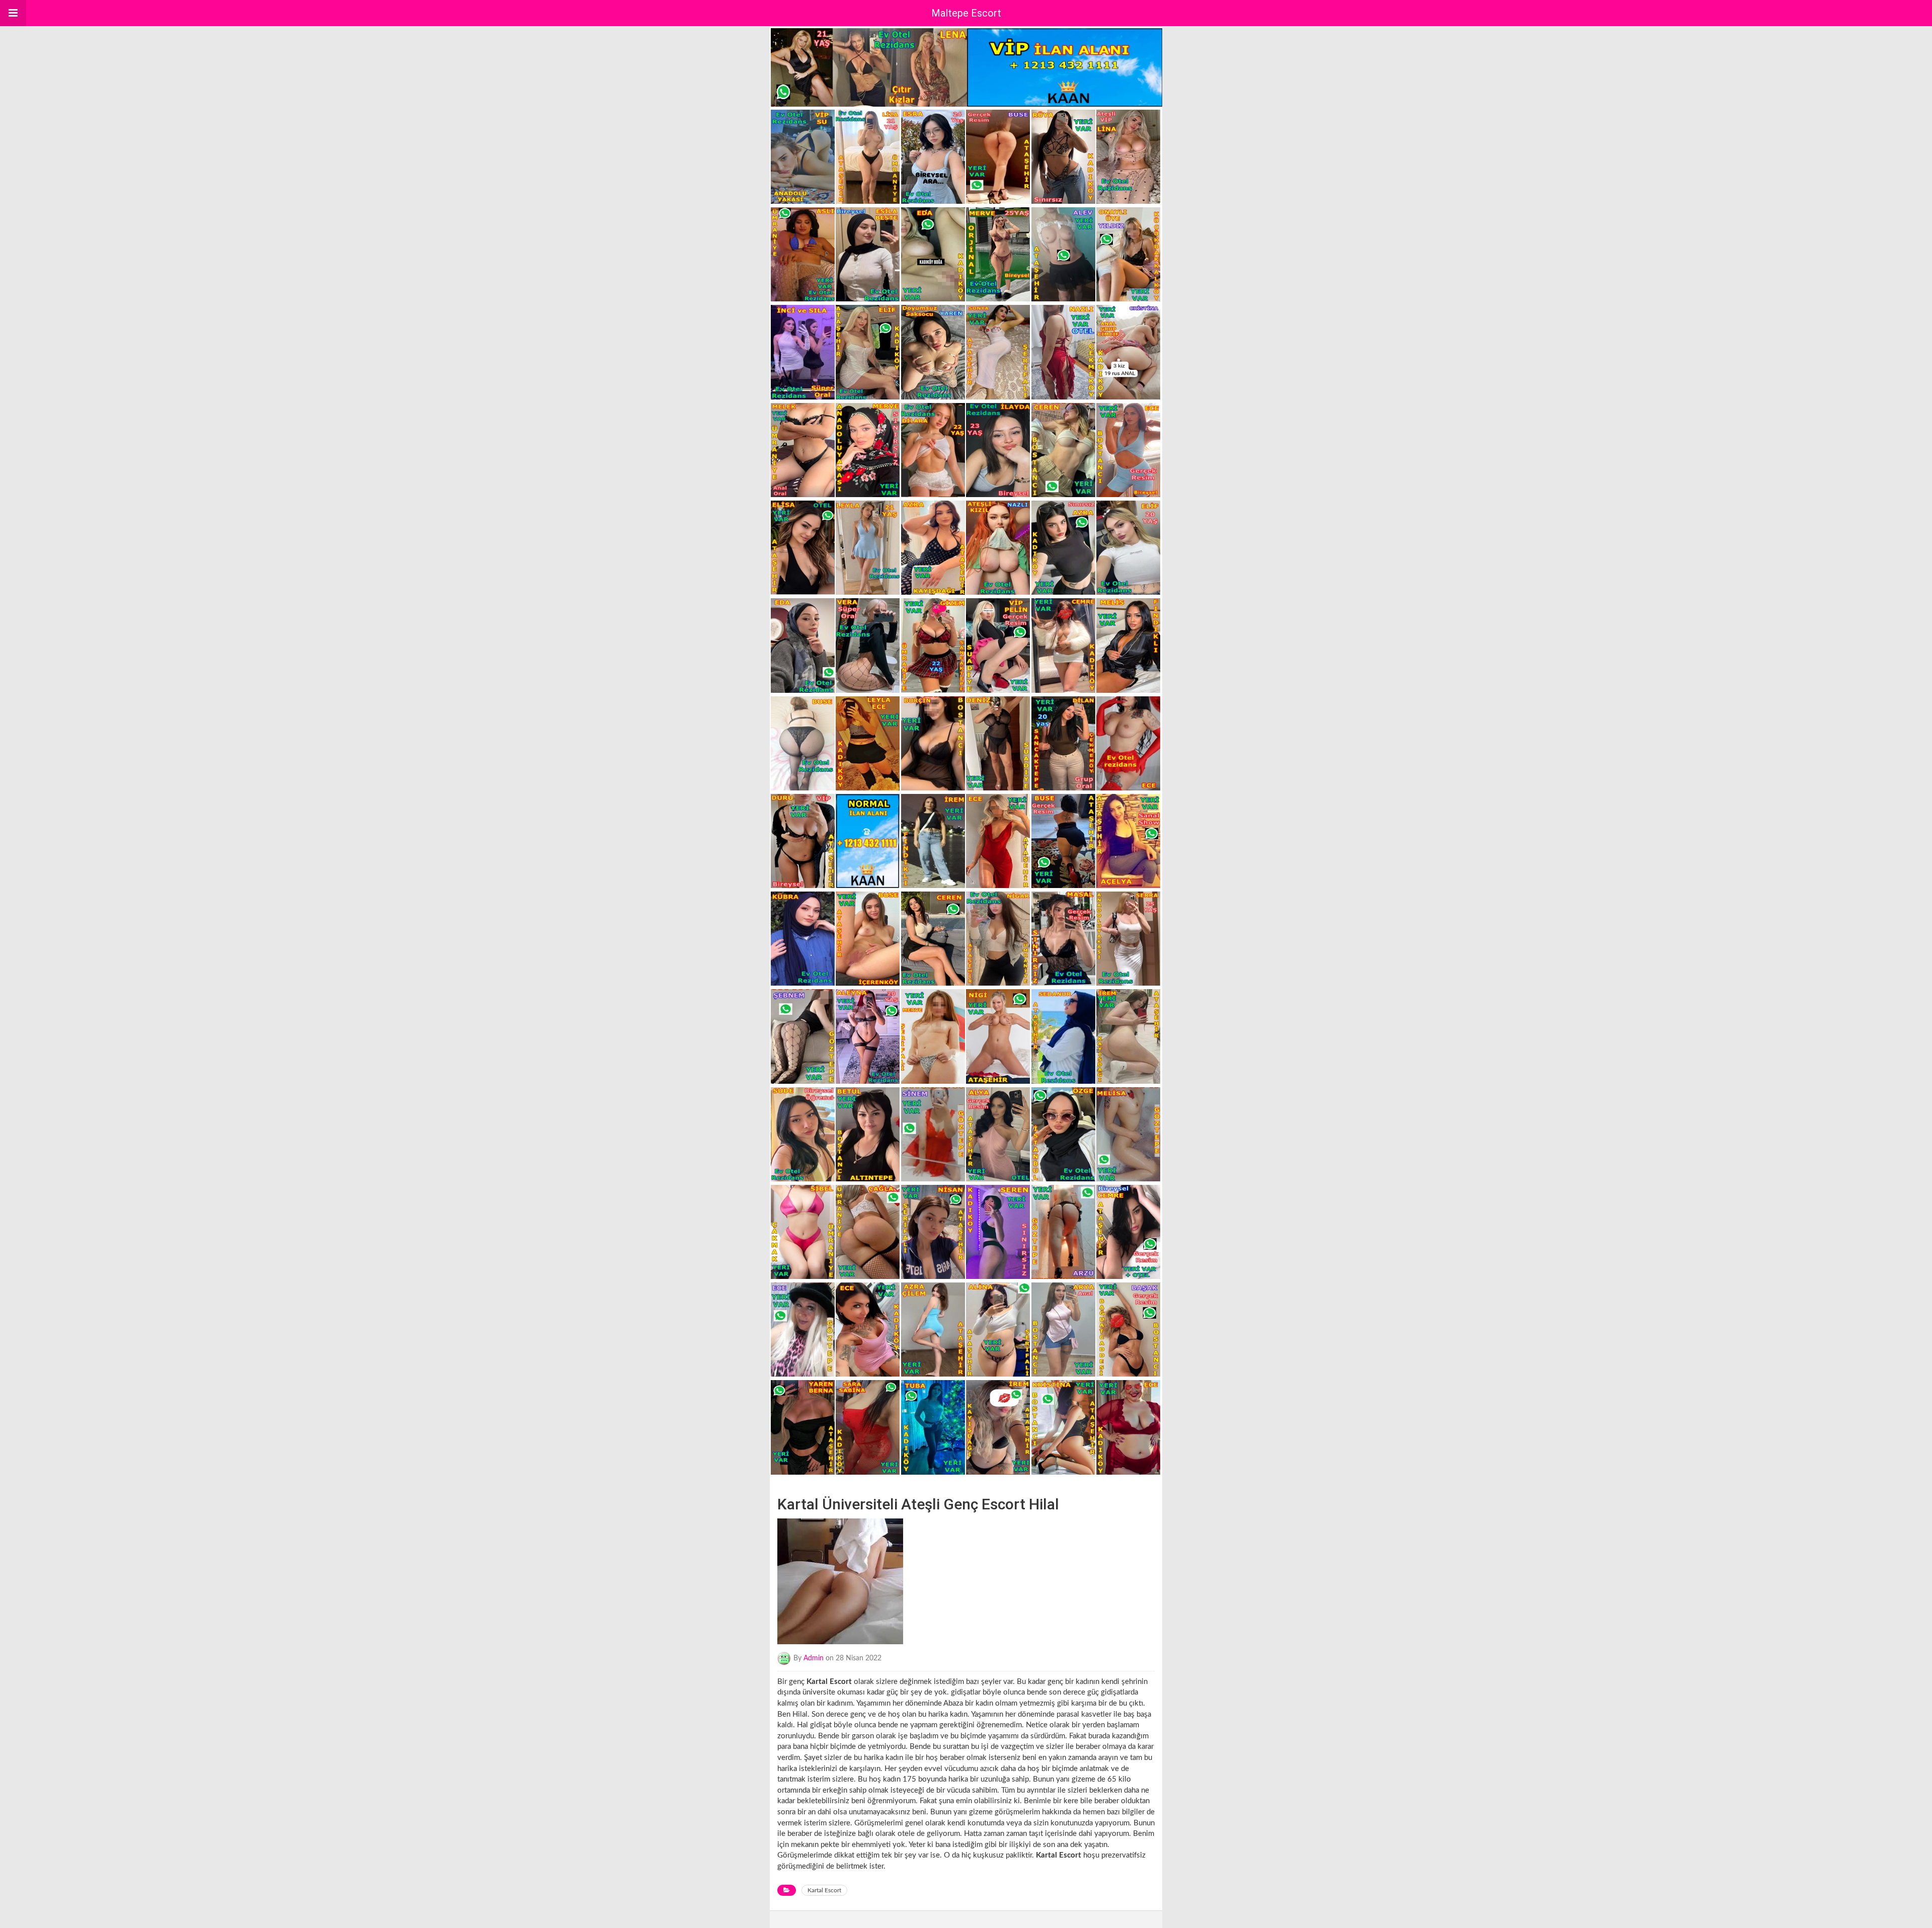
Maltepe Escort (966, 13)
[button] (13, 13)
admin (814, 1658)
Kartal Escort (824, 1890)
